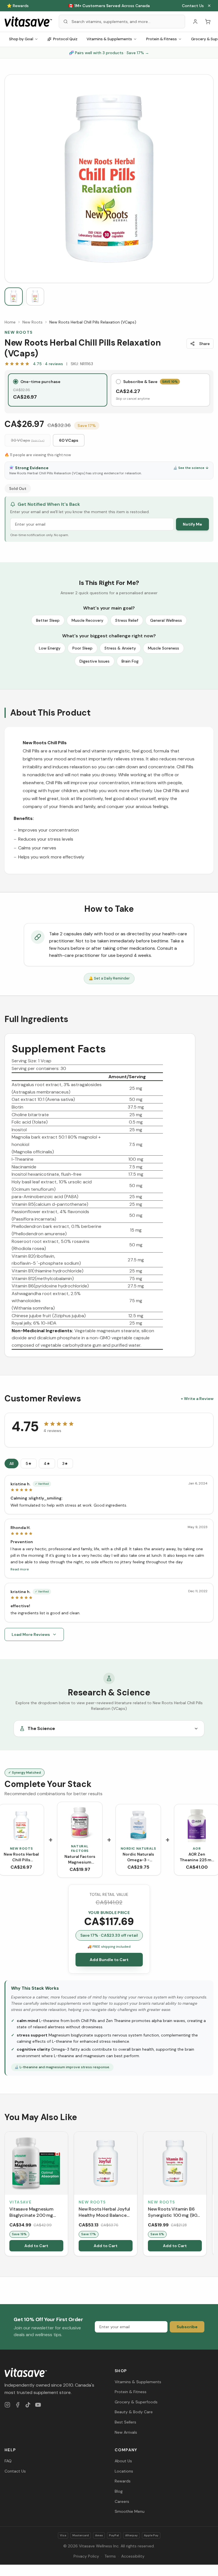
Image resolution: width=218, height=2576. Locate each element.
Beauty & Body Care (134, 2412)
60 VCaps (69, 440)
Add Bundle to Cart (109, 1960)
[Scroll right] (213, 2195)
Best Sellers (125, 2422)
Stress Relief (127, 620)
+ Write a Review (197, 1399)
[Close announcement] (209, 6)
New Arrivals (126, 2432)
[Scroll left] (5, 2195)
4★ (47, 1463)
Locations (124, 2471)
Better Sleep (48, 620)
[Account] (195, 22)
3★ (65, 1463)
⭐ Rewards (18, 6)
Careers (122, 2501)
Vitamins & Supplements (109, 39)
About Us (123, 2461)
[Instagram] (7, 2405)
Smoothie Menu (130, 2511)
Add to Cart (36, 2246)
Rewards (123, 2481)
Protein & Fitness (162, 39)
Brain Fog (130, 661)
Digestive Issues (95, 661)
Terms (110, 2556)
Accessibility (133, 2556)
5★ (29, 1463)
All (11, 1463)
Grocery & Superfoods (136, 2402)
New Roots (33, 322)
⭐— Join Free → (109, 6)
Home (10, 322)
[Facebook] (18, 2405)
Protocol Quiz (65, 39)
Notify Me (192, 524)
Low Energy (50, 648)
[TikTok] (28, 2405)
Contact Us (193, 6)
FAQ (8, 2461)
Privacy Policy (86, 2556)
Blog (119, 2491)
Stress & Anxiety (120, 648)
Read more (20, 1569)
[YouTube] (38, 2405)
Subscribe (187, 2327)
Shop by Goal (21, 39)
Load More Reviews (31, 1634)
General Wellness (166, 620)
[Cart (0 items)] (208, 22)
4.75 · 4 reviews (48, 364)
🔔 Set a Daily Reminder (109, 978)
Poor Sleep (82, 648)
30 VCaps (28, 440)
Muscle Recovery (87, 620)
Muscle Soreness (163, 648)
